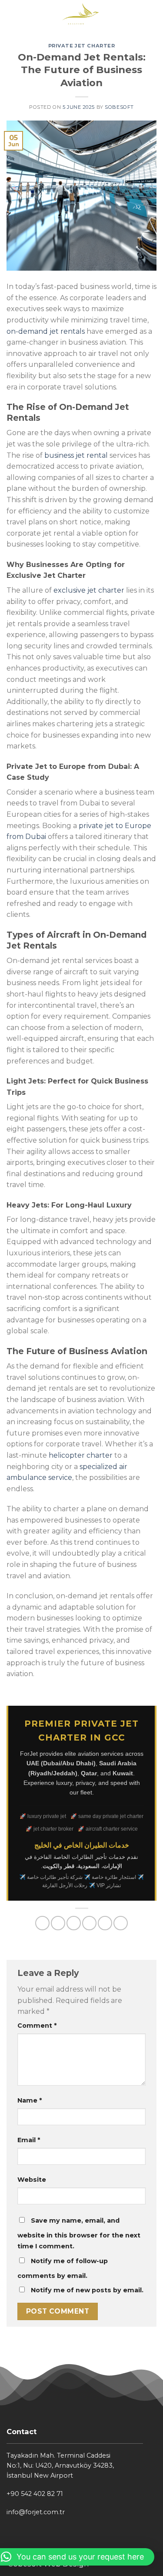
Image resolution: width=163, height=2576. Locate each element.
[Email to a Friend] (89, 1923)
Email (29, 2140)
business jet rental (76, 455)
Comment (37, 2026)
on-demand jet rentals (46, 331)
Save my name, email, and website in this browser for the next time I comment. (79, 2234)
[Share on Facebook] (58, 1923)
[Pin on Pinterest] (105, 1923)
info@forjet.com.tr (36, 2512)
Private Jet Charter (82, 46)
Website (32, 2180)
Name (30, 2100)
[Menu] (12, 15)
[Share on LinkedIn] (121, 1923)
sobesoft (119, 107)
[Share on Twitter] (74, 1923)
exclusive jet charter (89, 590)
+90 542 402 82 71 (35, 2494)
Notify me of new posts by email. (87, 2290)
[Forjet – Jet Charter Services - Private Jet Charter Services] (81, 15)
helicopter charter (81, 1455)
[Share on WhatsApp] (42, 1923)
